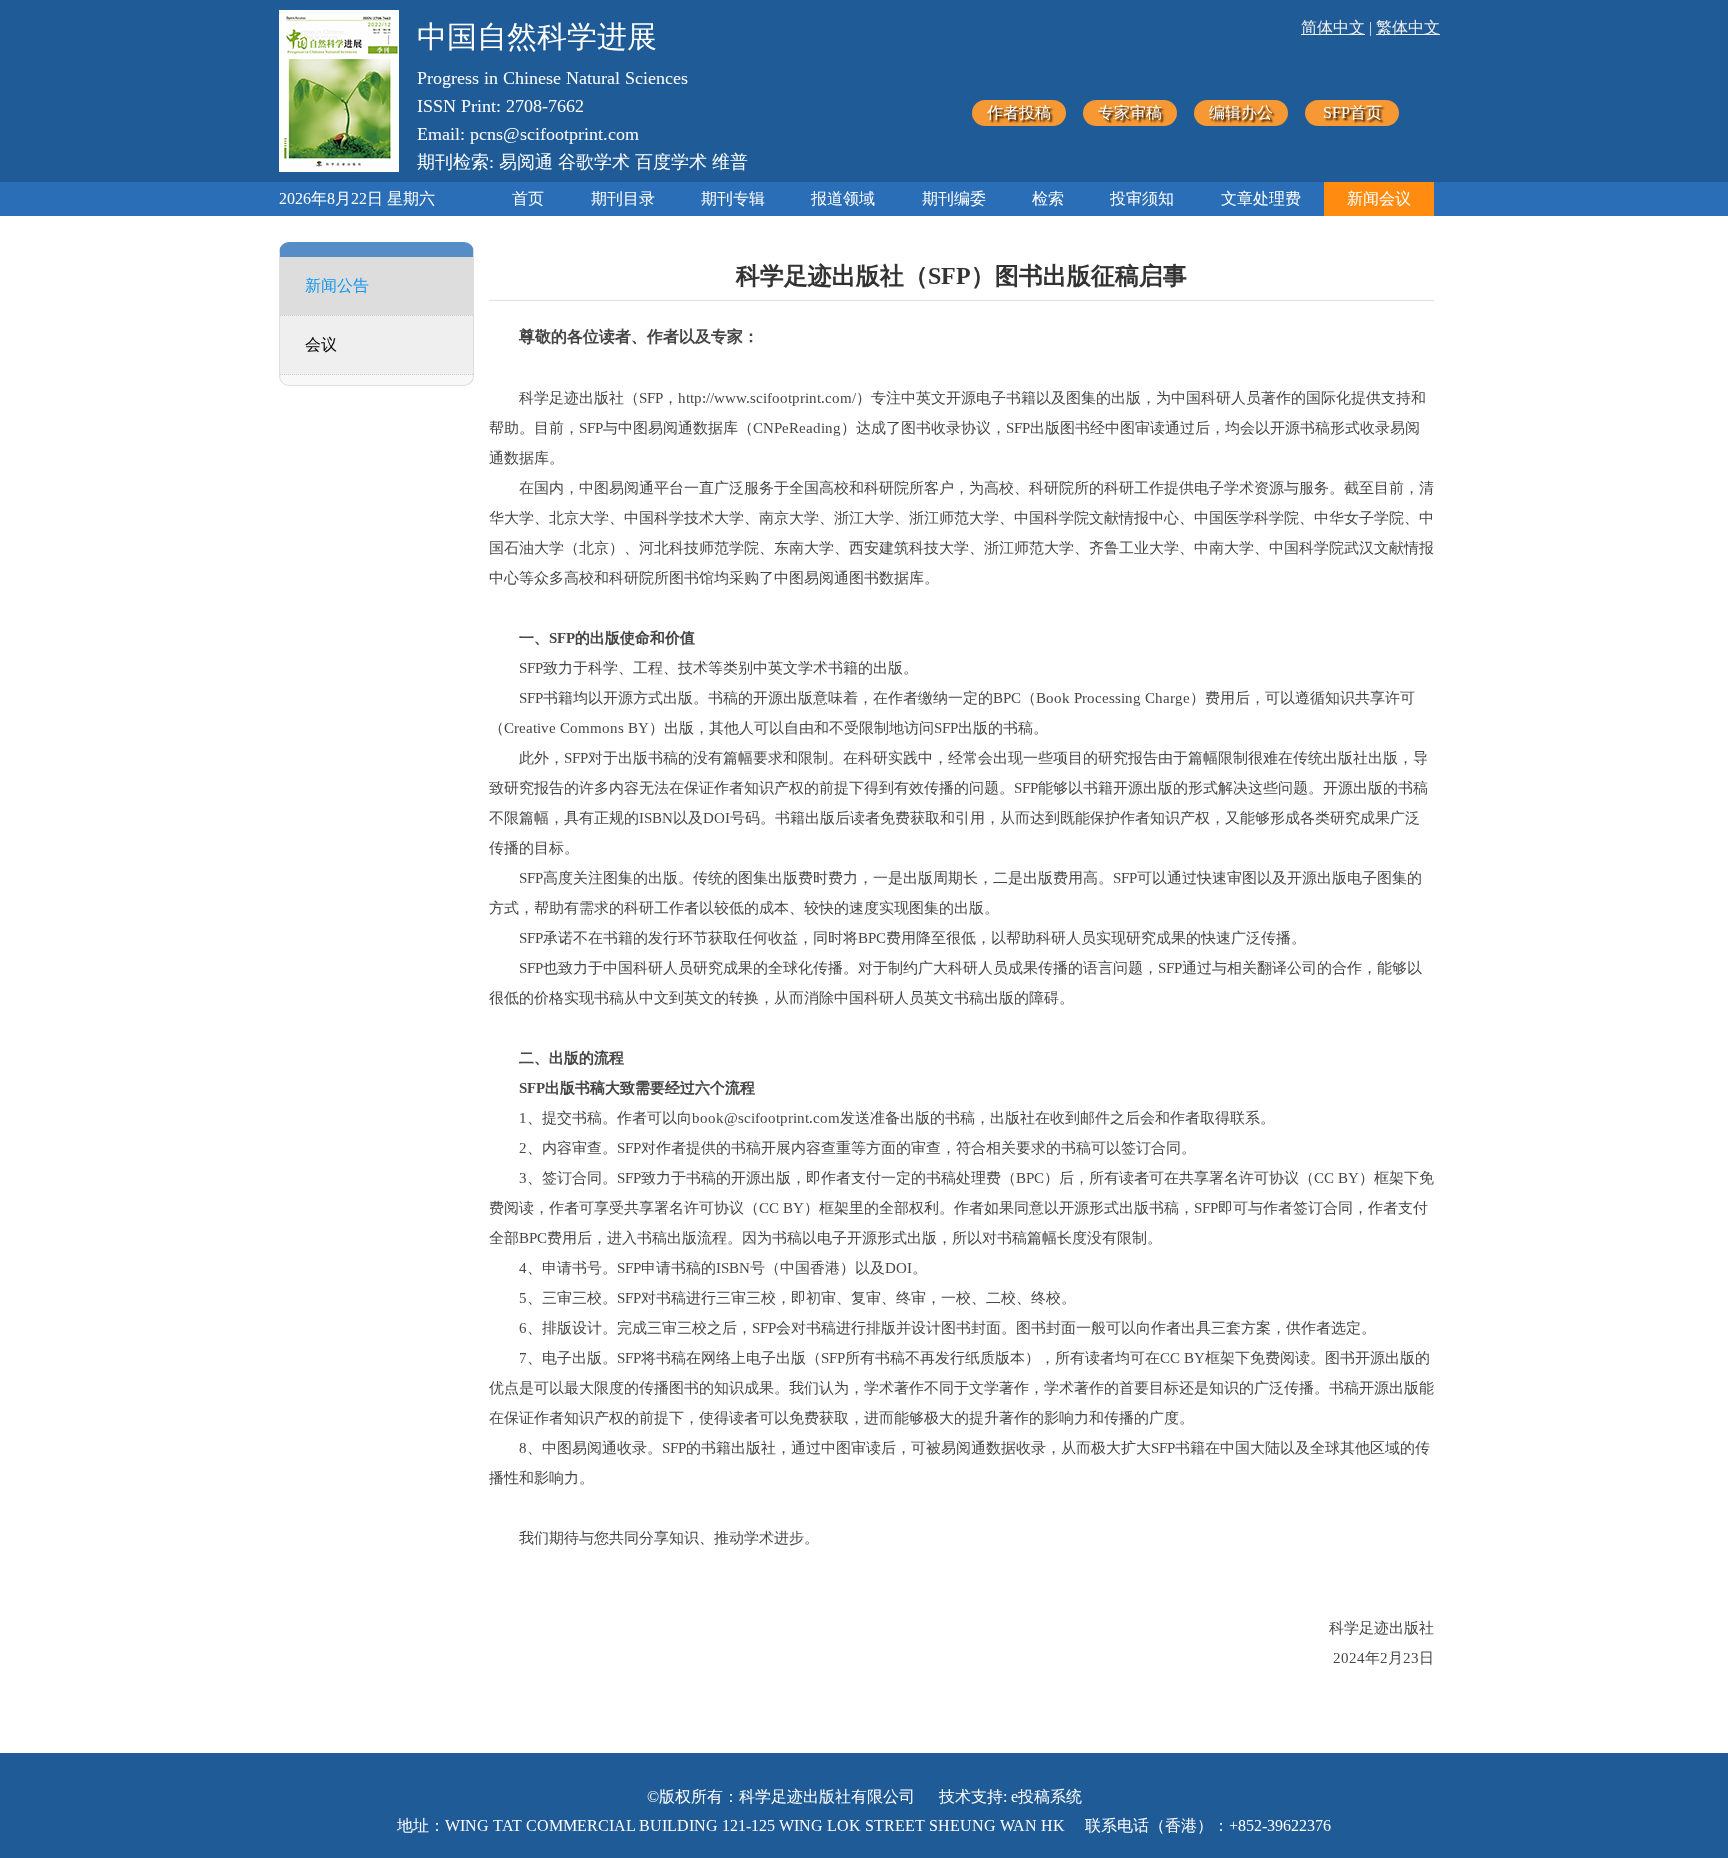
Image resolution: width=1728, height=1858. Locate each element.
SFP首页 (1352, 112)
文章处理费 (1261, 198)
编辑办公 (1241, 112)
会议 (321, 344)
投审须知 (1142, 198)
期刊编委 (954, 198)
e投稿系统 (1046, 1796)
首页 (528, 198)
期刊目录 (623, 198)
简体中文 (1333, 27)
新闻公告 (337, 285)
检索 (1048, 198)
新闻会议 (1379, 198)
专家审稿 (1130, 112)
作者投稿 (1019, 112)
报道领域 (843, 198)
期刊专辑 (733, 198)
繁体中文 (1408, 27)
